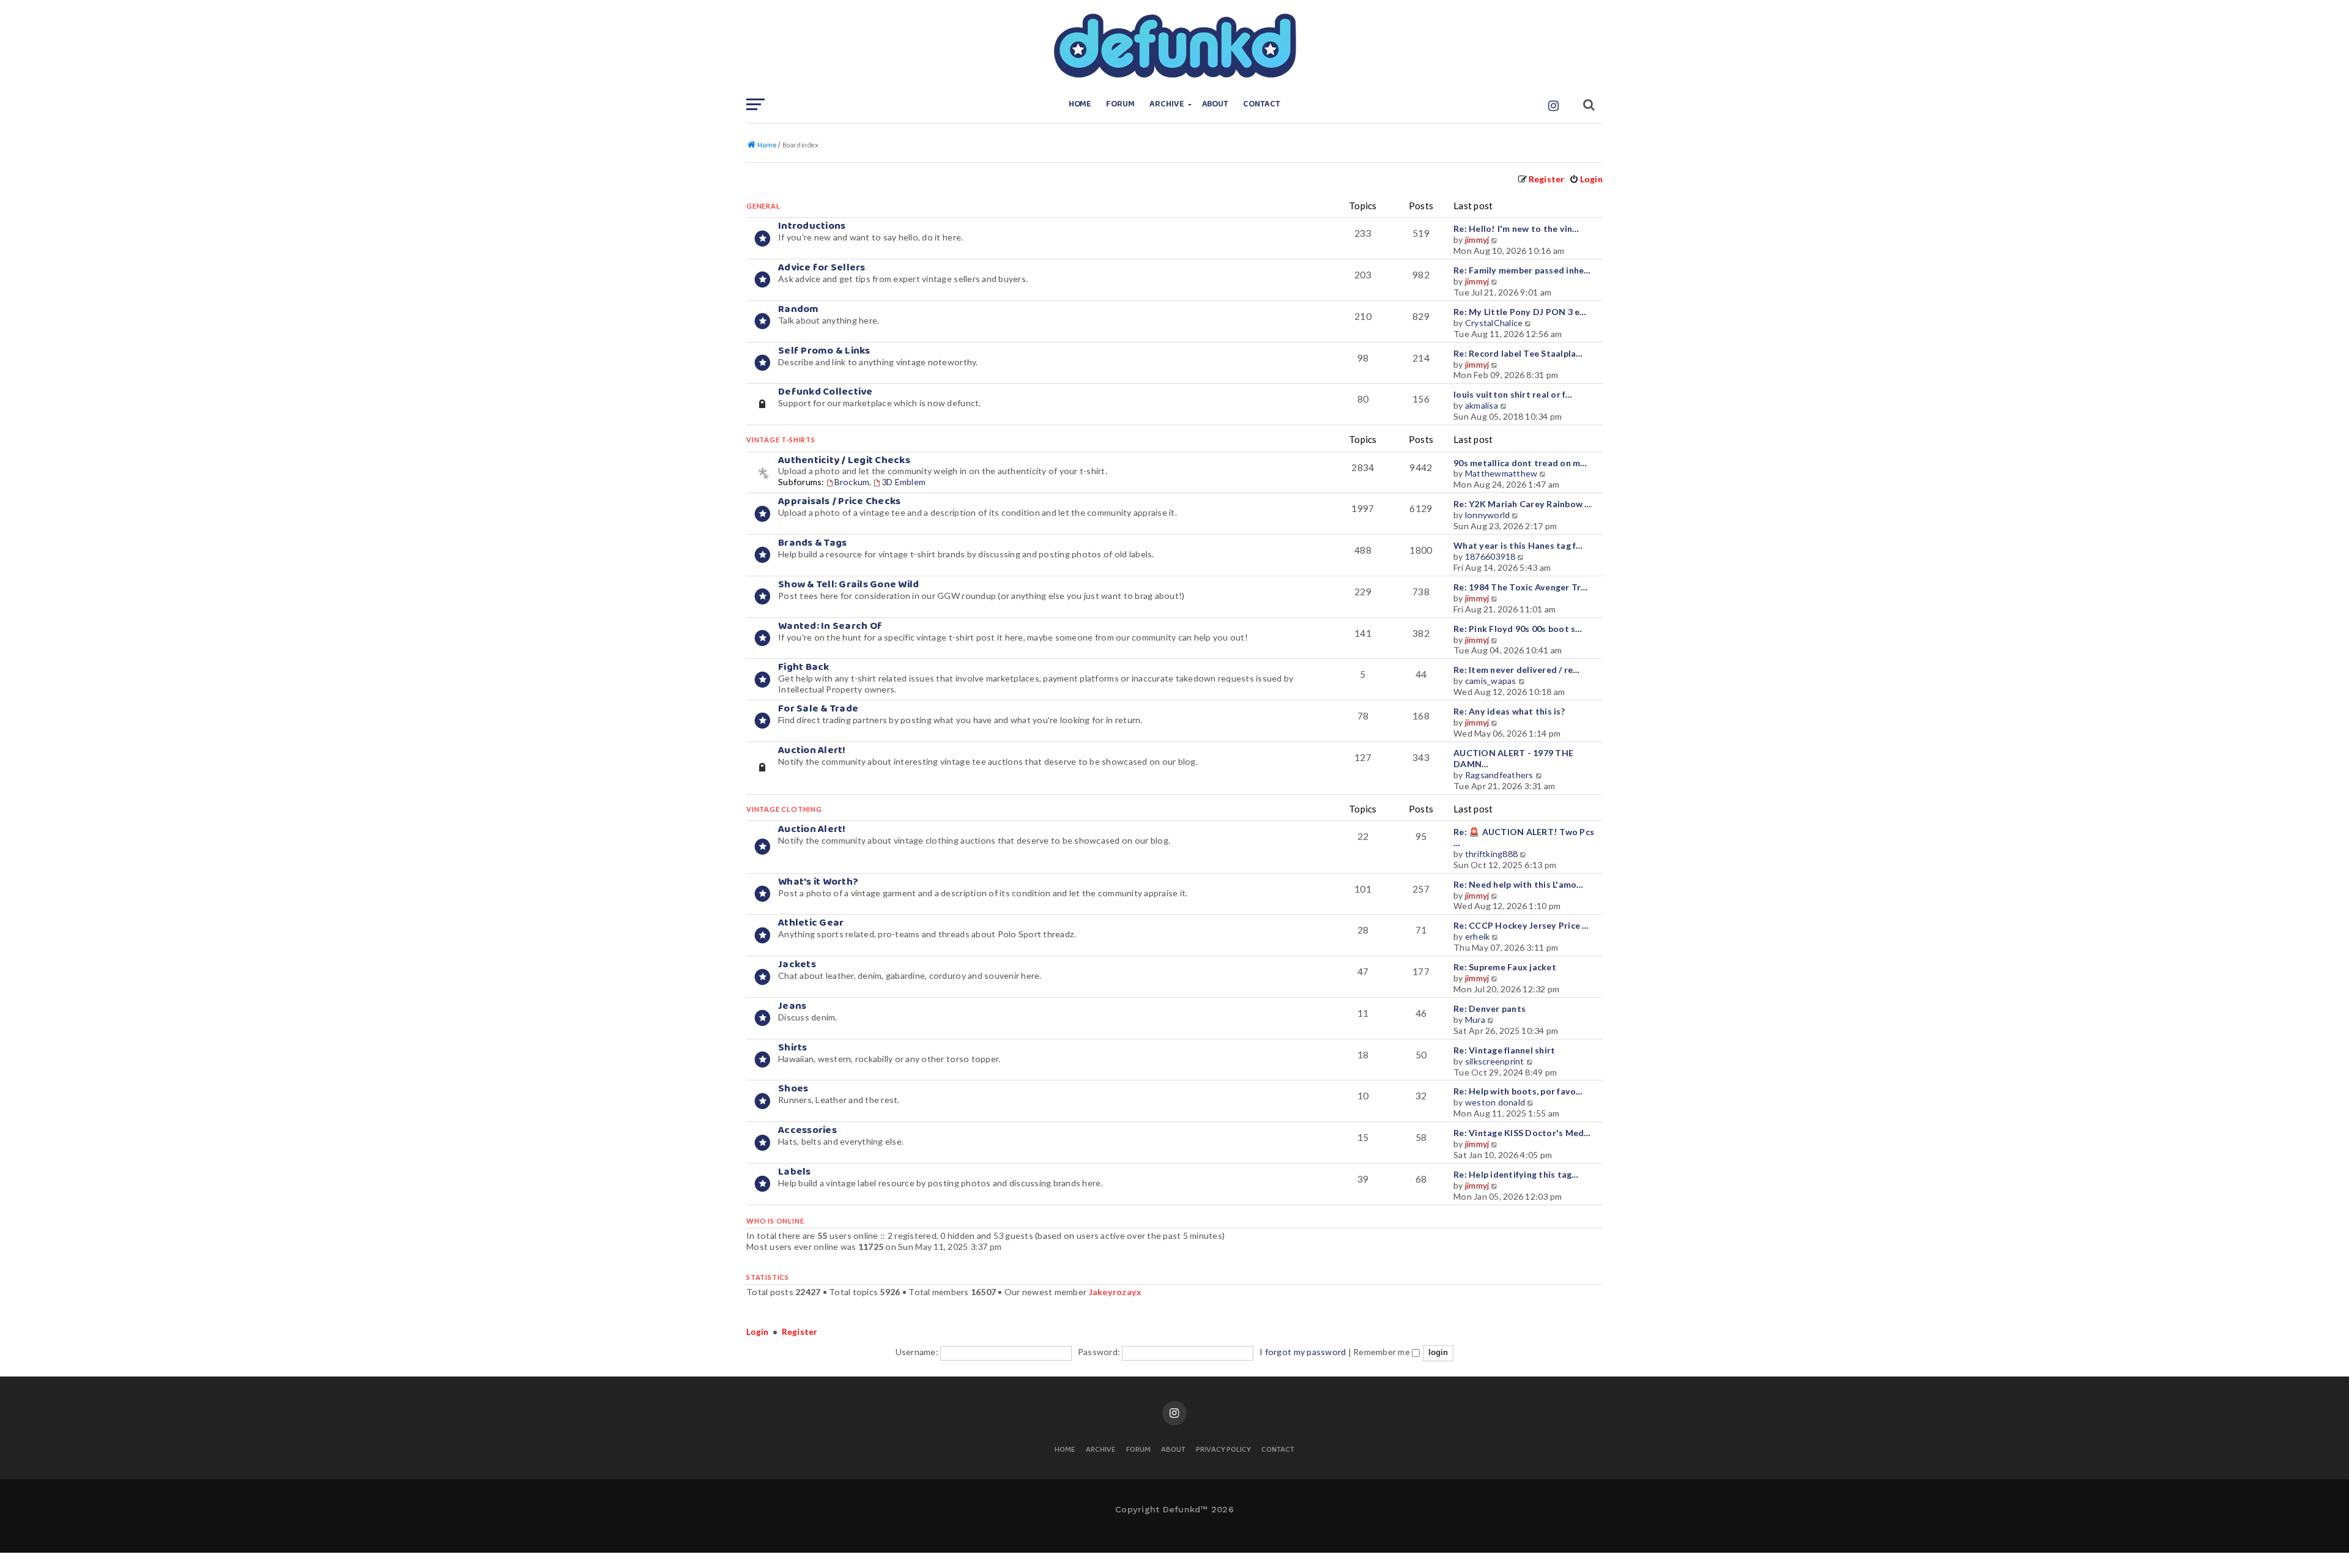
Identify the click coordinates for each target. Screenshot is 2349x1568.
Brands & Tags (812, 543)
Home (1080, 104)
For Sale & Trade (818, 709)
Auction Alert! (812, 750)
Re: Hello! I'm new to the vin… (1516, 229)
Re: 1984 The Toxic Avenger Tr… (1521, 587)
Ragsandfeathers (1499, 775)
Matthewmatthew (1501, 473)
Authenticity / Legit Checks (844, 460)
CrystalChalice (1494, 323)
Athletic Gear (811, 923)
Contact (1262, 104)
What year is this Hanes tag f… (1518, 545)
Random (799, 309)
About (1215, 104)
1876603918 (1490, 556)
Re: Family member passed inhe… (1522, 270)
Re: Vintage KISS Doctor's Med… (1522, 1133)
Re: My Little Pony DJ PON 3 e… (1520, 312)
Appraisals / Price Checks (839, 501)
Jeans (792, 1006)
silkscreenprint (1495, 1061)
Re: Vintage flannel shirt (1504, 1050)
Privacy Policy (1223, 1450)
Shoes (793, 1089)
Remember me (1382, 1352)
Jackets (797, 964)
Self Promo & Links (824, 351)
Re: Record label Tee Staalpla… (1518, 353)
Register (800, 1332)
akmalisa (1482, 405)
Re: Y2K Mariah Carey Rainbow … (1523, 504)
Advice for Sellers (822, 268)
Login (757, 1332)
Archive (1167, 104)
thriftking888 (1491, 854)
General (763, 206)
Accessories (807, 1130)
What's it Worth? (818, 882)
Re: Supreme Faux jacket (1505, 967)
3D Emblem (904, 482)
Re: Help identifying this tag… (1516, 1174)
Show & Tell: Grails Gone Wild (848, 585)
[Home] (1174, 46)
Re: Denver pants (1490, 1009)
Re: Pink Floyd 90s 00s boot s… (1518, 629)
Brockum (852, 482)
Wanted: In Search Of (830, 626)
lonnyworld (1488, 515)
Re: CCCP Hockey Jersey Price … (1521, 925)
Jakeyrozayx (1115, 1292)
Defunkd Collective (826, 392)
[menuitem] (1586, 179)
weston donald (1495, 1102)
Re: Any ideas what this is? (1509, 711)
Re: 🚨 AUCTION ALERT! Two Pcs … (1524, 837)
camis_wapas (1491, 681)
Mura (1475, 1020)
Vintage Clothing (784, 809)
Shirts (793, 1048)
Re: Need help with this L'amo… (1519, 884)
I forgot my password (1303, 1352)
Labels (795, 1172)
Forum (1120, 104)
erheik (1478, 936)
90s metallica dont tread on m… (1520, 463)
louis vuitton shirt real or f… (1513, 394)
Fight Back (804, 667)
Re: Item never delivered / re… (1517, 670)
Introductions (812, 226)
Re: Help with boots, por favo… (1518, 1091)
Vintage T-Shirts (781, 440)
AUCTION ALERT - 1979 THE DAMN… (1513, 758)
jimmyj (1477, 240)
